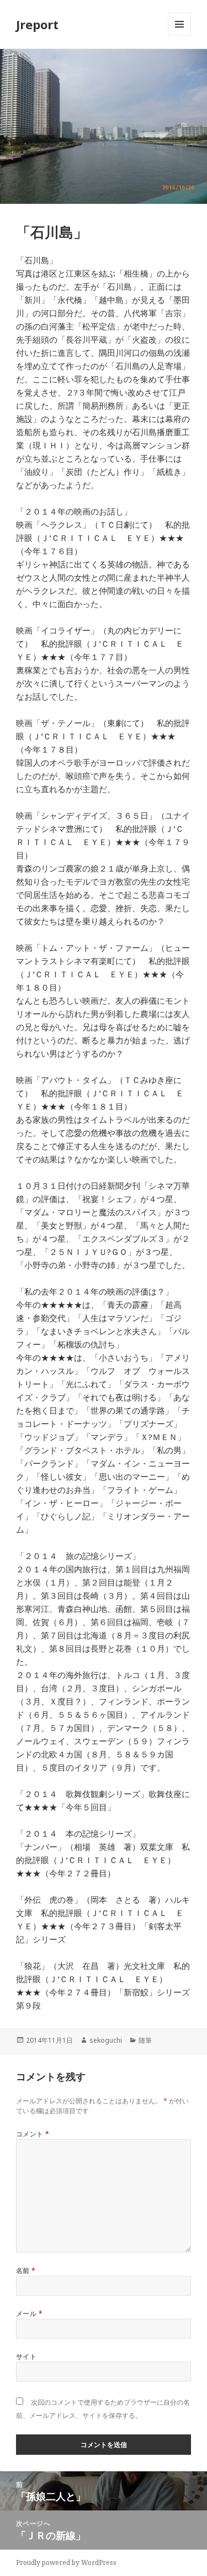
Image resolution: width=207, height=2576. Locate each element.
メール (29, 2313)
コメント (33, 2134)
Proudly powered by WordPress (66, 2563)
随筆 (145, 2040)
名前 (26, 2271)
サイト (26, 2356)
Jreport (37, 24)
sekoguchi (106, 2040)
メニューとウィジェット (179, 36)
